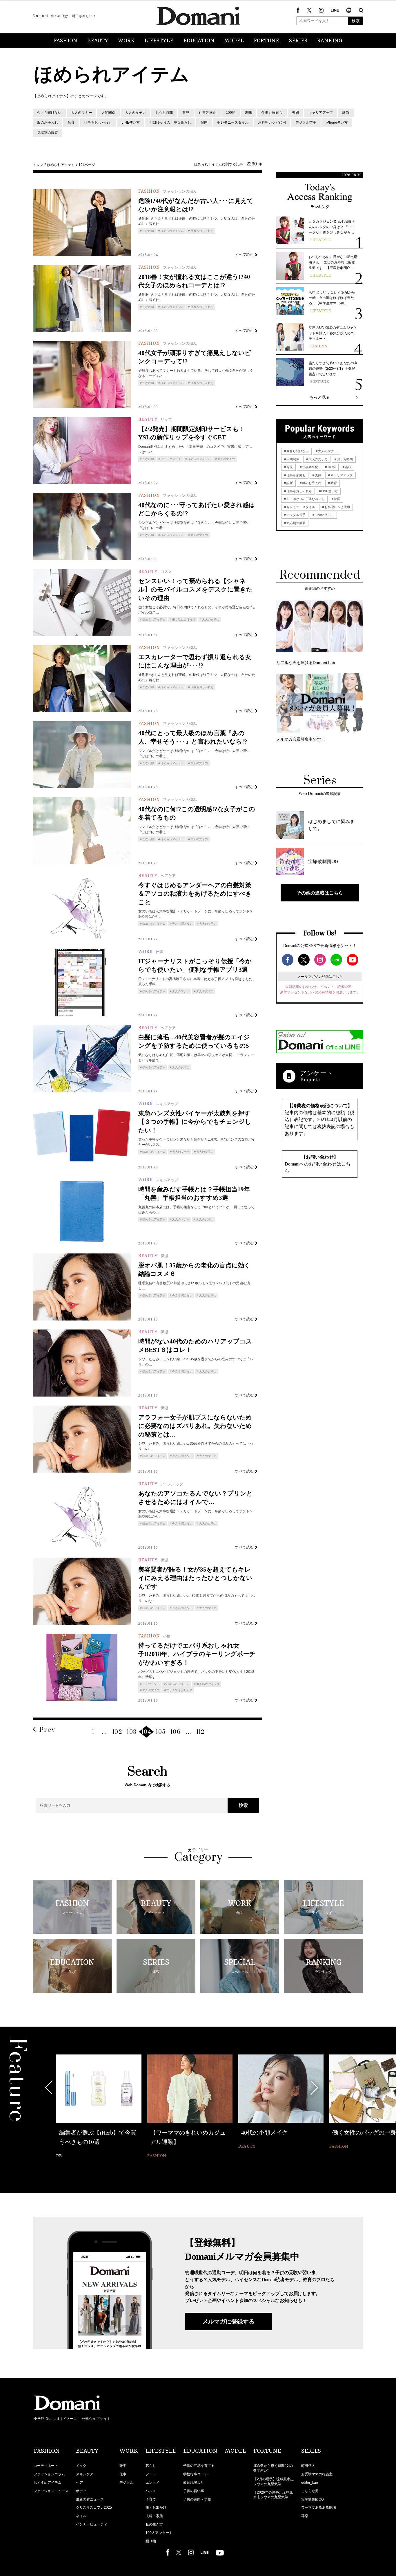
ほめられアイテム (61, 165)
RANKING (330, 41)
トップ (38, 165)
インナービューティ (92, 2524)
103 (132, 1732)
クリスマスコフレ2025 (94, 2508)
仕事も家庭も (272, 113)
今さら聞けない (49, 113)
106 (176, 1732)
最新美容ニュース (90, 2499)
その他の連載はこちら (320, 893)
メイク (81, 2466)
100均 (231, 113)
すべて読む (245, 254)
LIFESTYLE (159, 41)
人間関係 (108, 113)
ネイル (81, 2516)
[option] (99, 2103)
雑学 (123, 2466)
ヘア (79, 2483)
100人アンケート (159, 2533)
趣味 (248, 113)
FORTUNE (266, 41)
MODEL (234, 41)
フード (151, 2474)
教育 (71, 122)
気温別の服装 (48, 133)
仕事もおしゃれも (98, 122)
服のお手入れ (48, 122)
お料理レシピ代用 (272, 122)
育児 (186, 113)
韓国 (204, 122)
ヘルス (151, 2491)
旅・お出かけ (156, 2508)
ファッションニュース (51, 2491)
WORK (126, 41)
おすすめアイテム (48, 2483)
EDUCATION (199, 41)
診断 (346, 113)
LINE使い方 (131, 122)
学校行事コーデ (195, 2474)
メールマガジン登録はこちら (320, 977)
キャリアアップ (321, 113)
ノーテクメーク (171, 459)
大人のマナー (81, 113)
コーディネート (46, 2466)
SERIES (298, 41)
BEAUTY (98, 41)
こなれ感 (148, 231)
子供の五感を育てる (199, 2466)
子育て (151, 2499)
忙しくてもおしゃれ (179, 1690)
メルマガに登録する (228, 2321)
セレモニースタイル (233, 122)
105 (161, 1732)
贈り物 (151, 2541)
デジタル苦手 (306, 122)
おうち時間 (164, 113)
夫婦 (295, 113)
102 (117, 1732)
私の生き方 (154, 2524)
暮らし (151, 2466)
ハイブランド (151, 1684)
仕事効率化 (208, 113)
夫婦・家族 (154, 2516)
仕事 (123, 2474)
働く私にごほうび (184, 619)
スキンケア (85, 2474)
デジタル (126, 2483)
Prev (47, 1730)
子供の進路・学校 (197, 2499)
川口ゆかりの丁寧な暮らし (170, 122)
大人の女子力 (135, 113)
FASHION (66, 41)
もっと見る (320, 397)
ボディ (81, 2491)
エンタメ (152, 2483)
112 (201, 1732)
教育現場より (194, 2483)
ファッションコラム (49, 2474)
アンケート (317, 1073)
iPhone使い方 (337, 122)
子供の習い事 (194, 2491)
